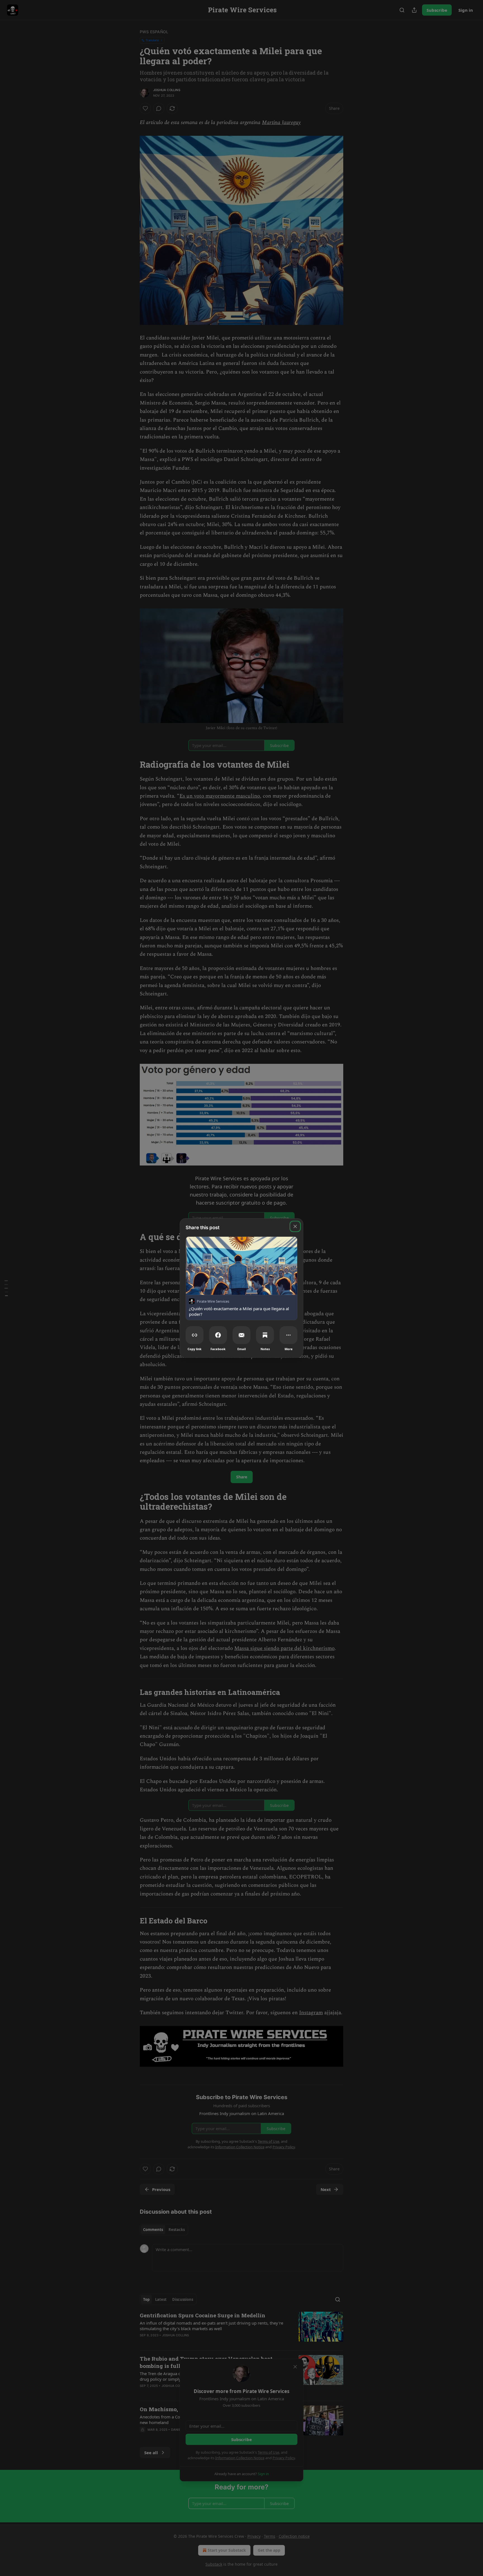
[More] (288, 1335)
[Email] (241, 1335)
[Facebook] (218, 1335)
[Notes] (265, 1335)
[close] (295, 1226)
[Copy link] (195, 1335)
